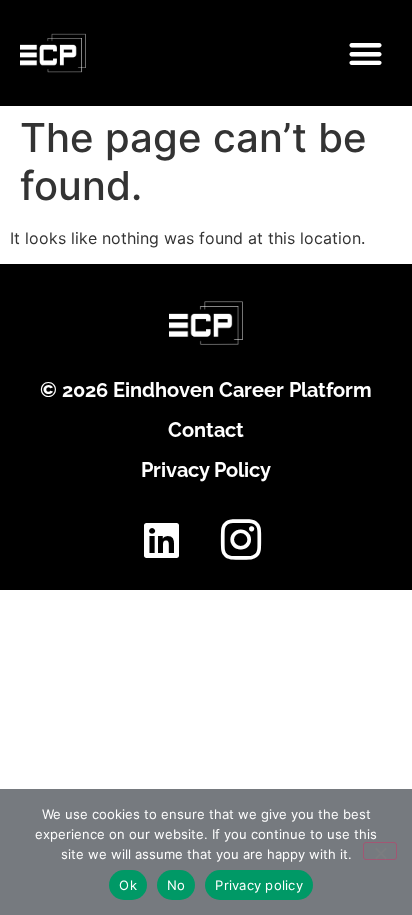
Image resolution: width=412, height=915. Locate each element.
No (176, 885)
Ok (128, 885)
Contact (206, 430)
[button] (365, 53)
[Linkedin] (161, 540)
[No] (380, 851)
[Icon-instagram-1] (241, 540)
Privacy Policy (206, 470)
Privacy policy (259, 885)
